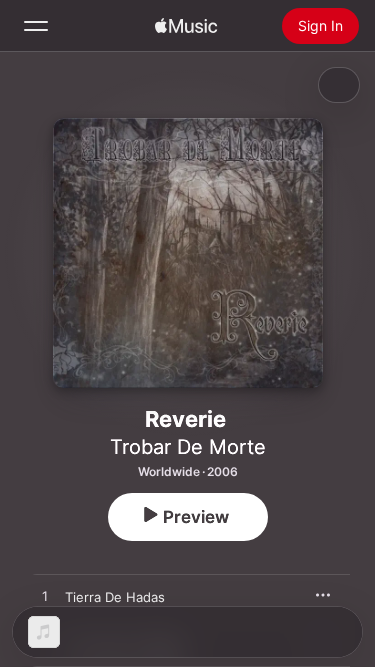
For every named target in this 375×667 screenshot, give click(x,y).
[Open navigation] (36, 26)
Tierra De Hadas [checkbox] (115, 597)
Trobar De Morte (188, 447)
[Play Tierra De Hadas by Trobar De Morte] (45, 597)
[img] (186, 26)
